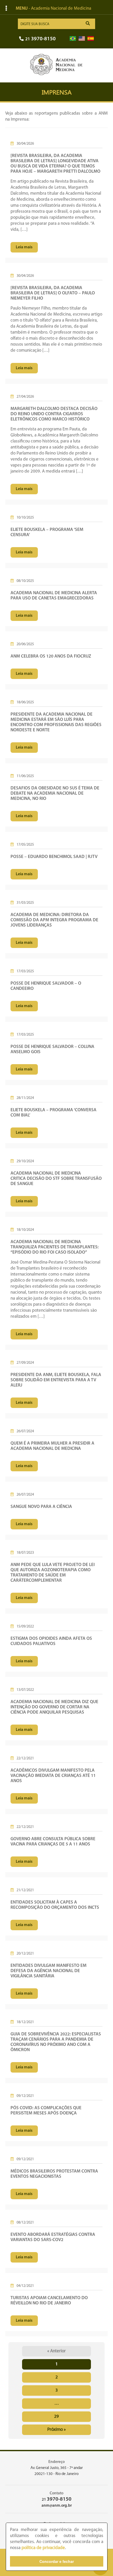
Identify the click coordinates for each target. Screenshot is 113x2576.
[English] (82, 39)
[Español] (91, 39)
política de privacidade (43, 2548)
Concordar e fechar (57, 2561)
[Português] (73, 39)
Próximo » (56, 2430)
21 (40, 39)
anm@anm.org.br (57, 2506)
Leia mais (24, 247)
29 (56, 2417)
